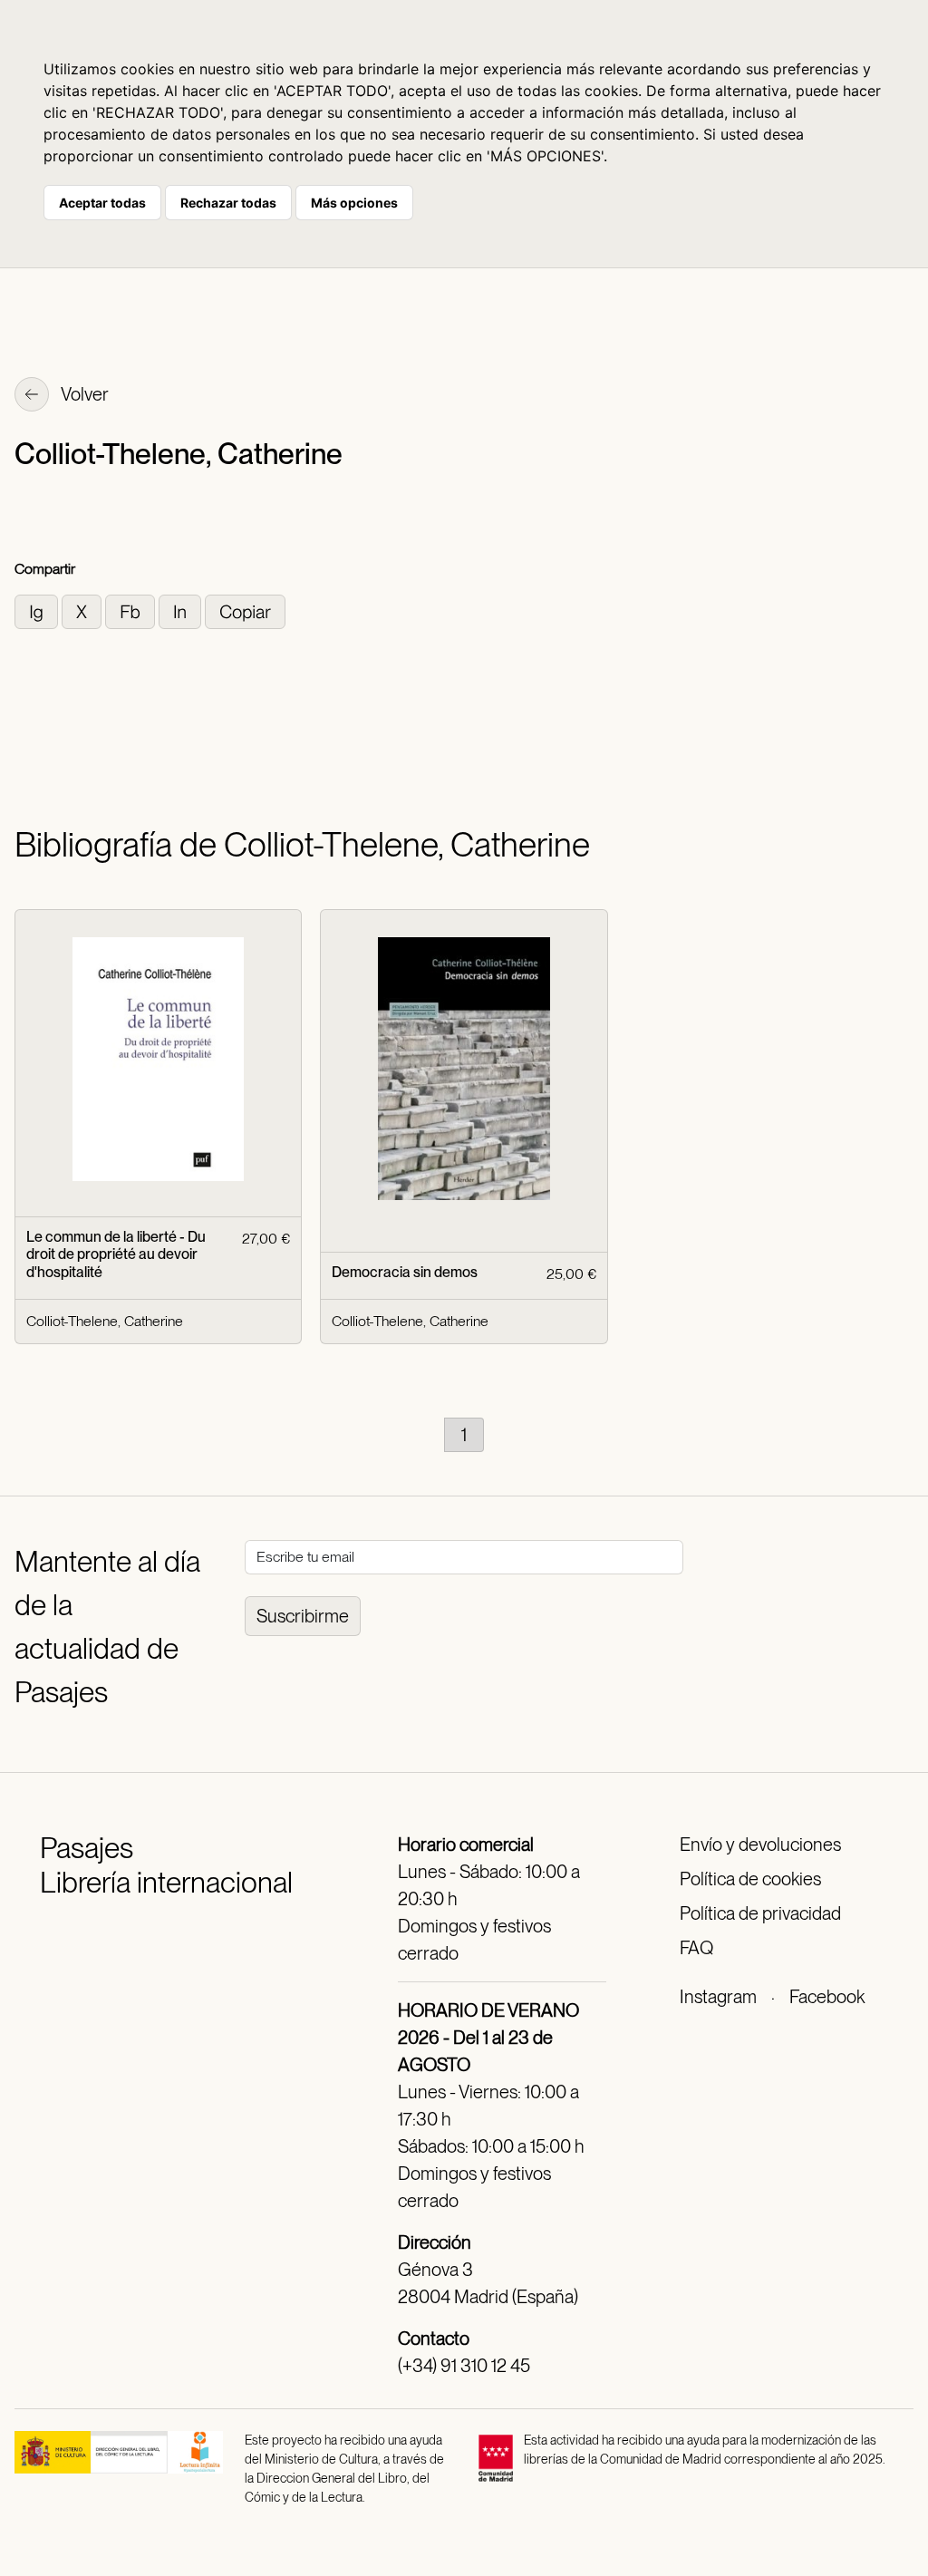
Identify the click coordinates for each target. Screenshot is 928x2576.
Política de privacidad (760, 1913)
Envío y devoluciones (760, 1845)
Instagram (718, 1997)
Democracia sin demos (405, 1272)
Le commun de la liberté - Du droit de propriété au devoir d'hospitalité (116, 1254)
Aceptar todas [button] (102, 203)
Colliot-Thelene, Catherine (105, 1321)
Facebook (827, 1997)
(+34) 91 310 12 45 (464, 2366)
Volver (83, 394)
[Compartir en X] (83, 610)
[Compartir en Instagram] (38, 610)
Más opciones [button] (354, 203)
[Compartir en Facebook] (132, 610)
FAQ (696, 1948)
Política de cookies (750, 1879)
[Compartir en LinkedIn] (182, 610)
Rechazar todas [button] (228, 203)
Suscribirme (303, 1616)
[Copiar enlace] (245, 610)
